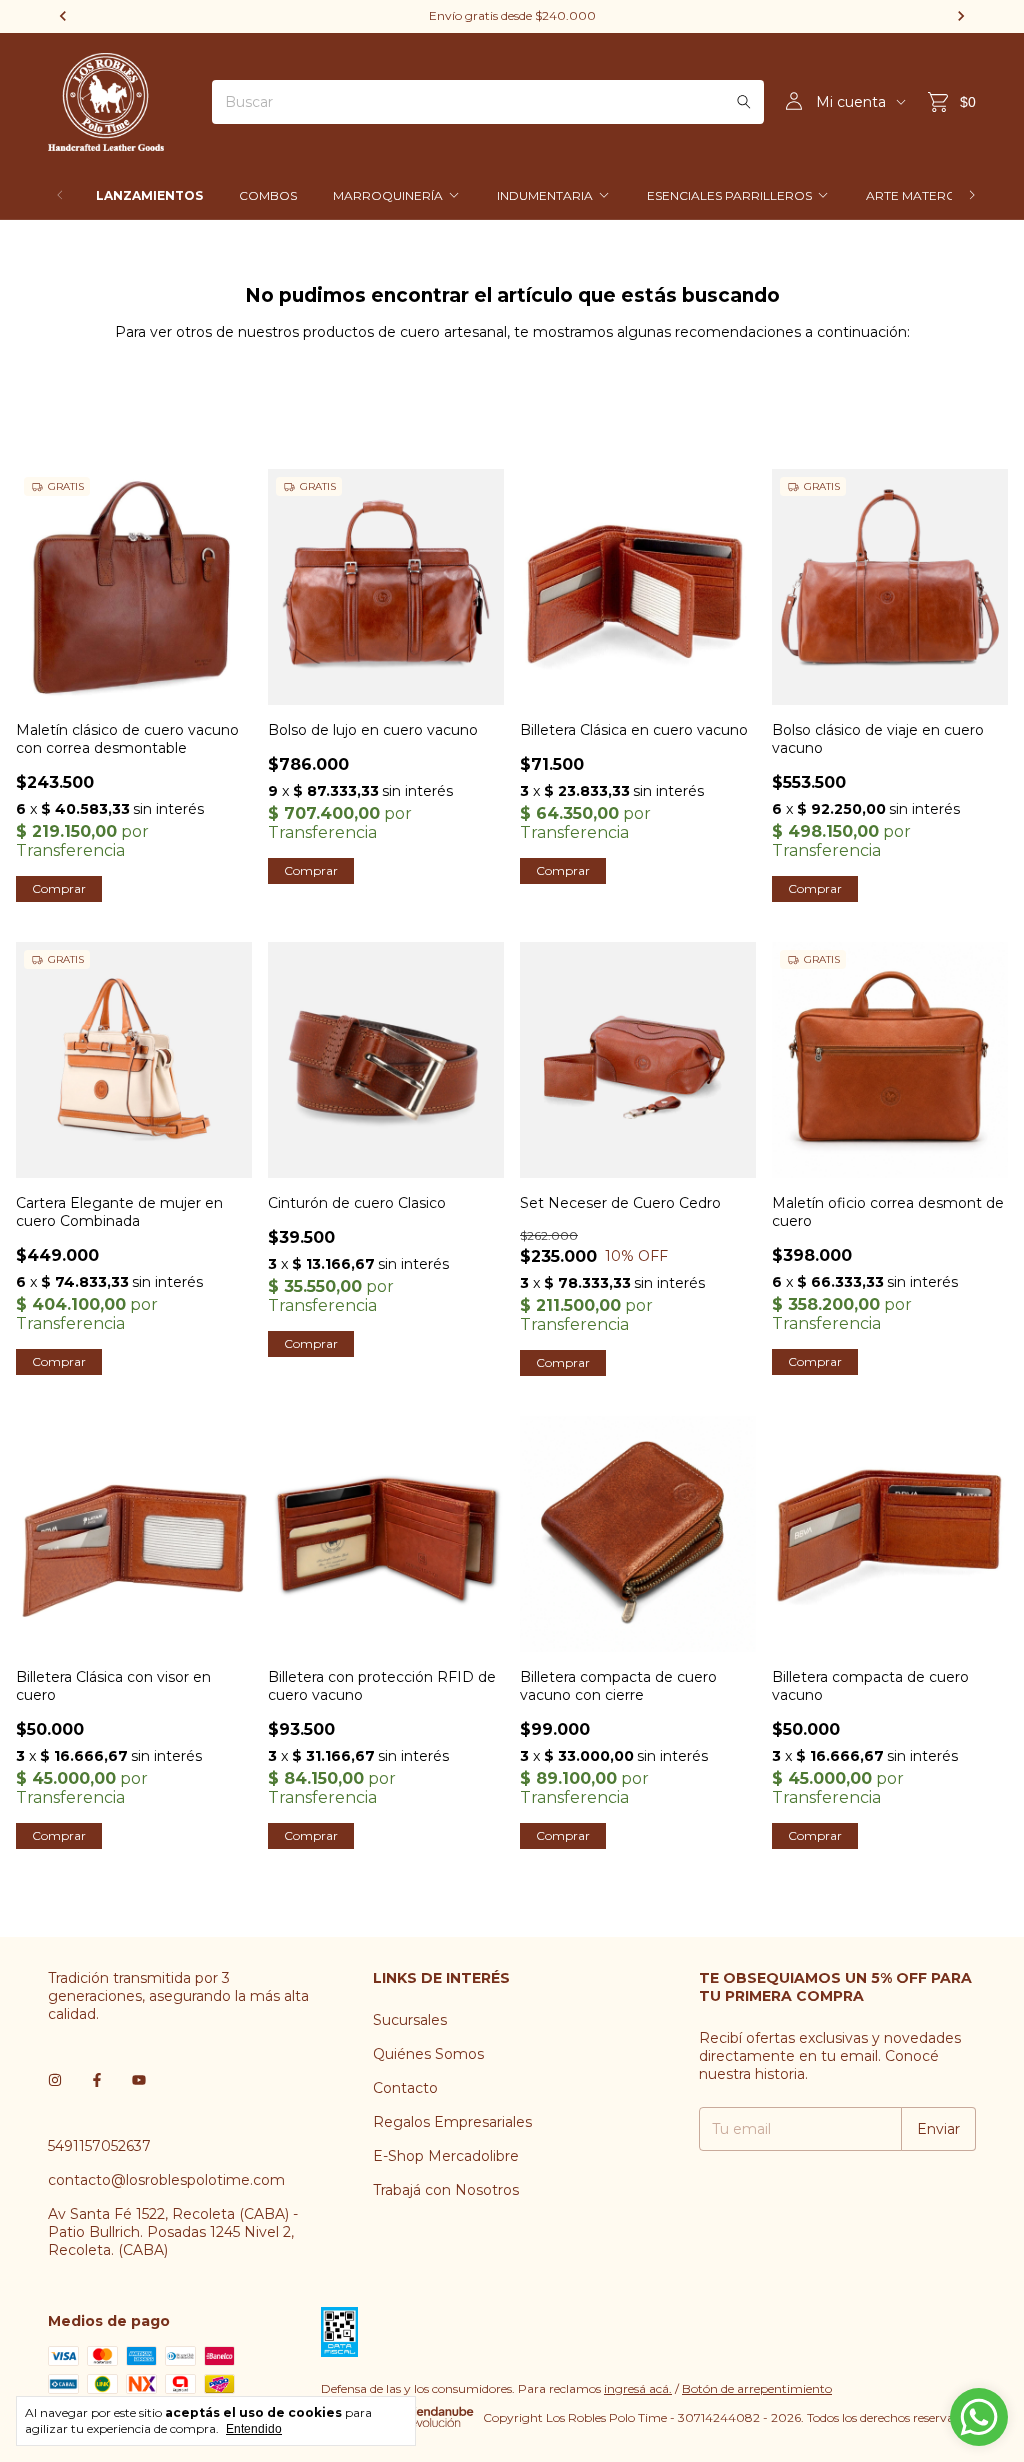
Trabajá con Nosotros (446, 2190)
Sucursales (410, 2020)
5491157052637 (99, 2146)
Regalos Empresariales (452, 2122)
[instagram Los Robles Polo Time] (55, 2080)
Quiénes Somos (428, 2054)
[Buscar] (744, 102)
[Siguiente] (972, 195)
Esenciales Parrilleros (729, 195)
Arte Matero (911, 195)
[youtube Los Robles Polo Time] (139, 2080)
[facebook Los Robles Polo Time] (97, 2080)
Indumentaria (545, 195)
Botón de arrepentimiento (757, 2388)
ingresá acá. (638, 2388)
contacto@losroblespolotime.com (166, 2180)
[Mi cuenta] (794, 102)
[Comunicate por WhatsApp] (979, 2417)
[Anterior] (60, 195)
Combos (268, 195)
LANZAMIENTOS (149, 195)
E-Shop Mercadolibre (446, 2156)
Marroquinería (388, 195)
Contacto (405, 2088)
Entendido (254, 2429)
